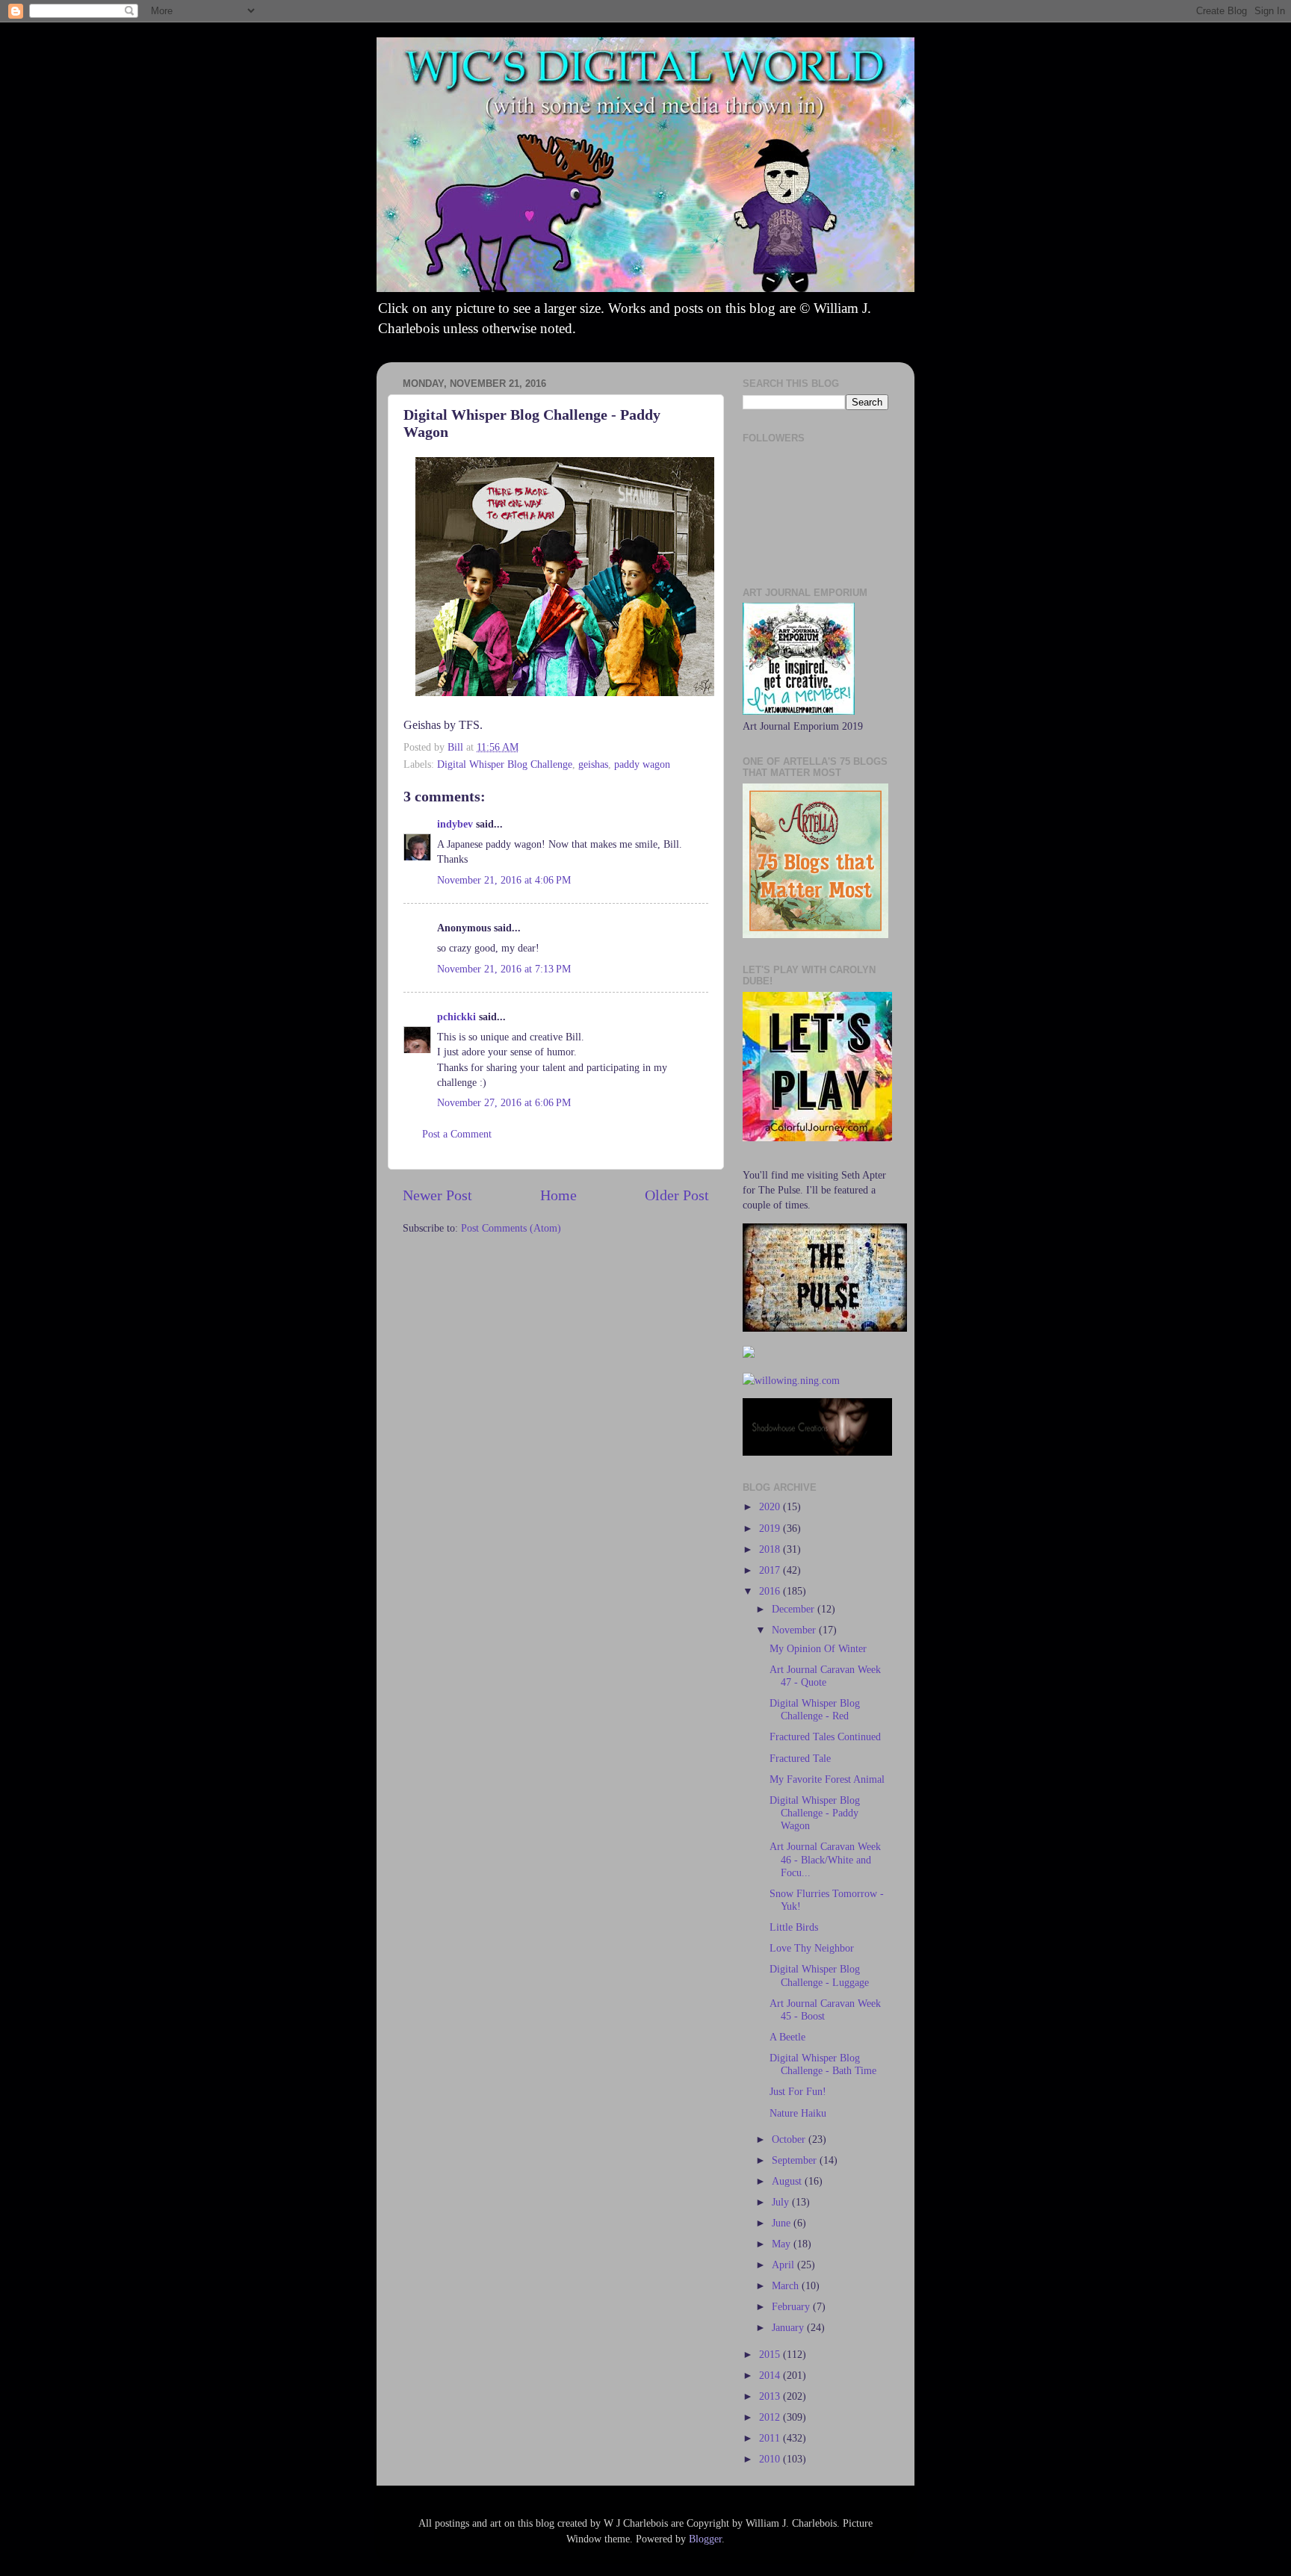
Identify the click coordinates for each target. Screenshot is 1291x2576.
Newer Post (437, 1195)
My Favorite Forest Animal (827, 1779)
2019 (771, 1528)
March (787, 2285)
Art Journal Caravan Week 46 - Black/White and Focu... (825, 1859)
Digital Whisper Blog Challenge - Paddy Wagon (815, 1813)
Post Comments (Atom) (511, 1228)
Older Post (677, 1195)
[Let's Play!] (817, 1138)
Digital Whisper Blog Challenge (505, 764)
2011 (771, 2438)
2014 (771, 2375)
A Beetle (787, 2037)
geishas (593, 764)
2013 (771, 2396)
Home (558, 1195)
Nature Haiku (798, 2113)
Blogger (705, 2539)
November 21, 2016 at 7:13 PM (504, 969)
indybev (455, 824)
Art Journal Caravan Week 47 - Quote (825, 1676)
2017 (771, 1570)
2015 (771, 2354)
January (789, 2327)
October (790, 2139)
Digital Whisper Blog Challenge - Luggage (819, 1975)
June (783, 2223)
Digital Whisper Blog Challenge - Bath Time (823, 2064)
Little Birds (794, 1927)
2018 (771, 1549)
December (795, 1609)
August (788, 2181)
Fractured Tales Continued (825, 1737)
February (792, 2306)
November (795, 1630)
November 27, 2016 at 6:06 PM (504, 1102)
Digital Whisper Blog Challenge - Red (815, 1709)
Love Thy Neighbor (812, 1948)
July (782, 2202)
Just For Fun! (798, 2091)
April (784, 2265)
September (796, 2160)
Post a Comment (457, 1134)
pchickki (456, 1017)
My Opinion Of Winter (818, 1648)
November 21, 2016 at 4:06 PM (504, 880)
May (783, 2244)
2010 (771, 2459)
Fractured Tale (800, 1758)
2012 (771, 2417)
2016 (771, 1591)
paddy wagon (642, 764)
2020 (771, 1506)
